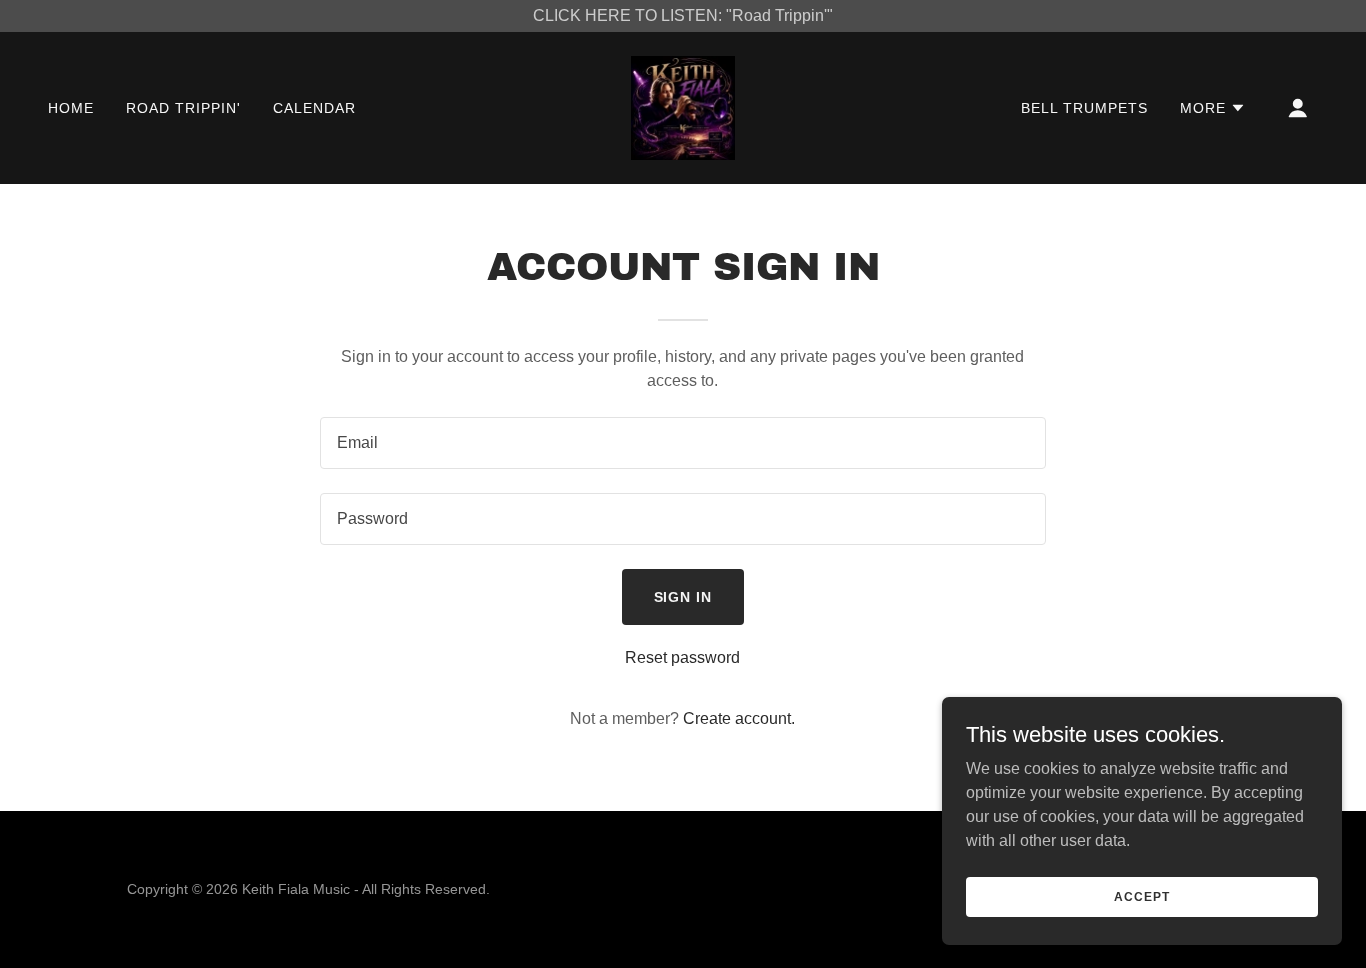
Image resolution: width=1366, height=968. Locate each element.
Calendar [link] (314, 108)
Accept (1141, 896)
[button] (1213, 108)
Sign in (683, 597)
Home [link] (71, 108)
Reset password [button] (682, 657)
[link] (683, 106)
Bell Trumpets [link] (1084, 108)
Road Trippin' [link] (183, 108)
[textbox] (682, 443)
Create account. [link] (739, 718)
